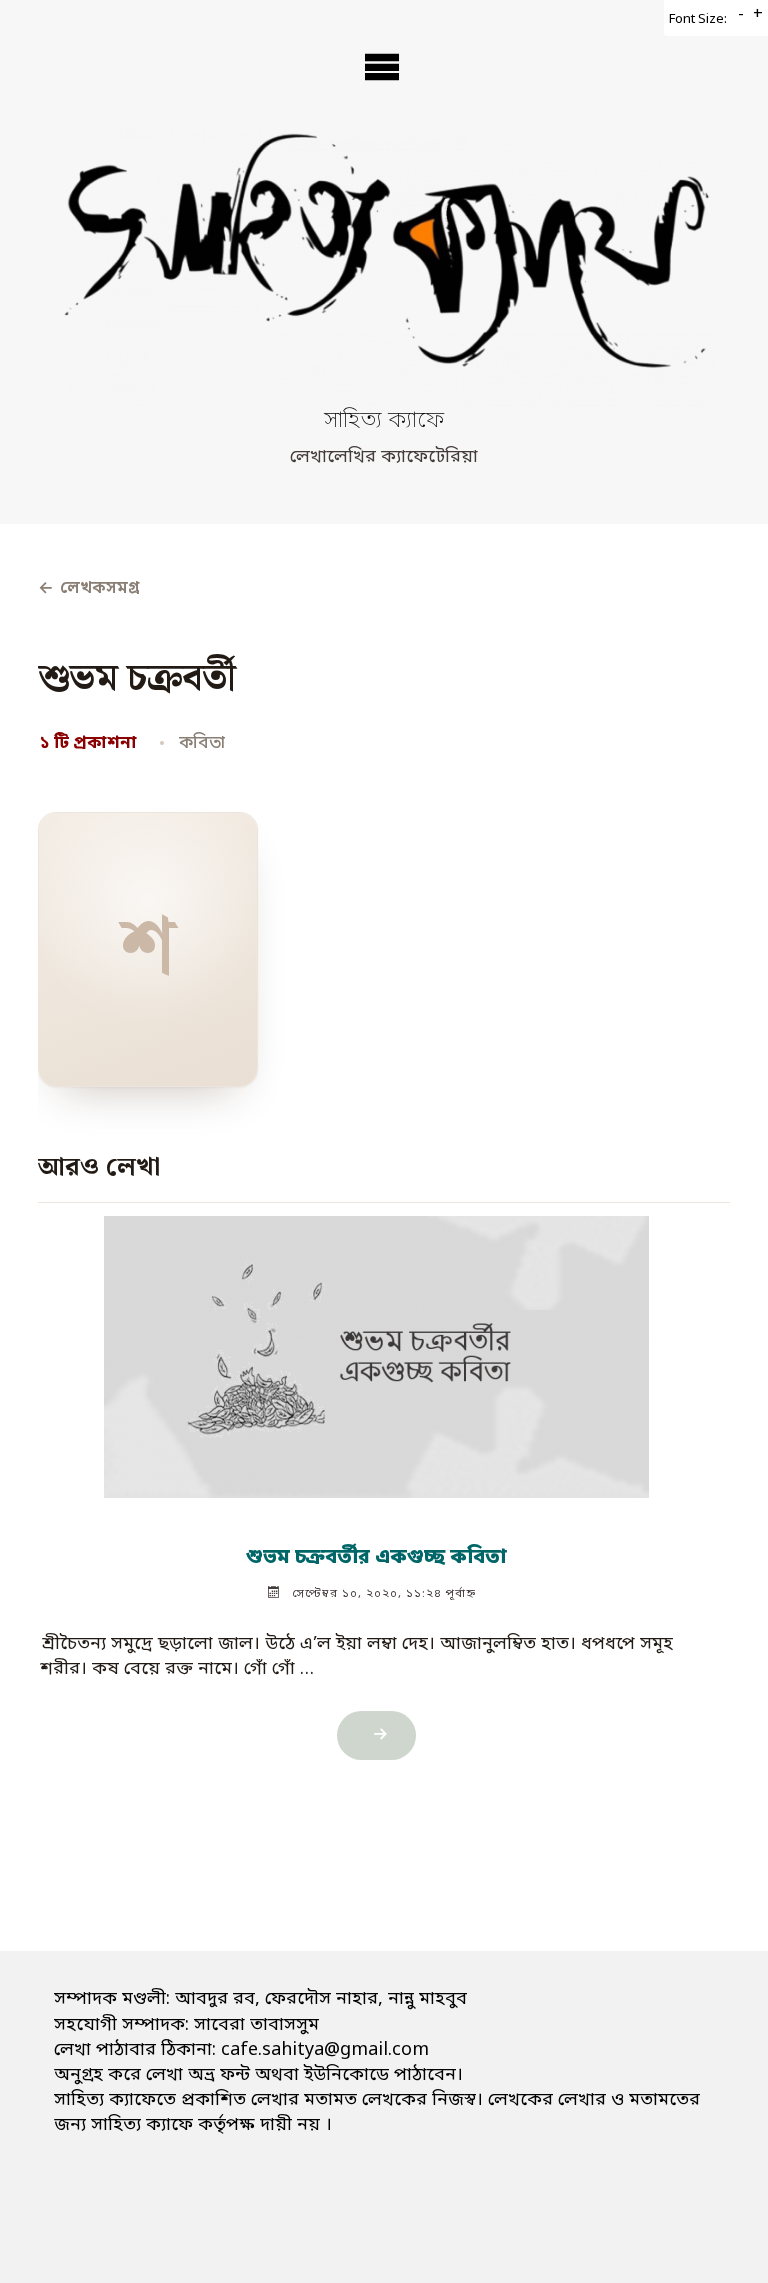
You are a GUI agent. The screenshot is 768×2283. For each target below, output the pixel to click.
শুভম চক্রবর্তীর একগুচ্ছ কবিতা (377, 1558)
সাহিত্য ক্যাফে (384, 422)
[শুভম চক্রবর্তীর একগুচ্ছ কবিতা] (377, 1348)
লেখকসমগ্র (88, 589)
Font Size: (698, 19)
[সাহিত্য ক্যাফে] (384, 266)
